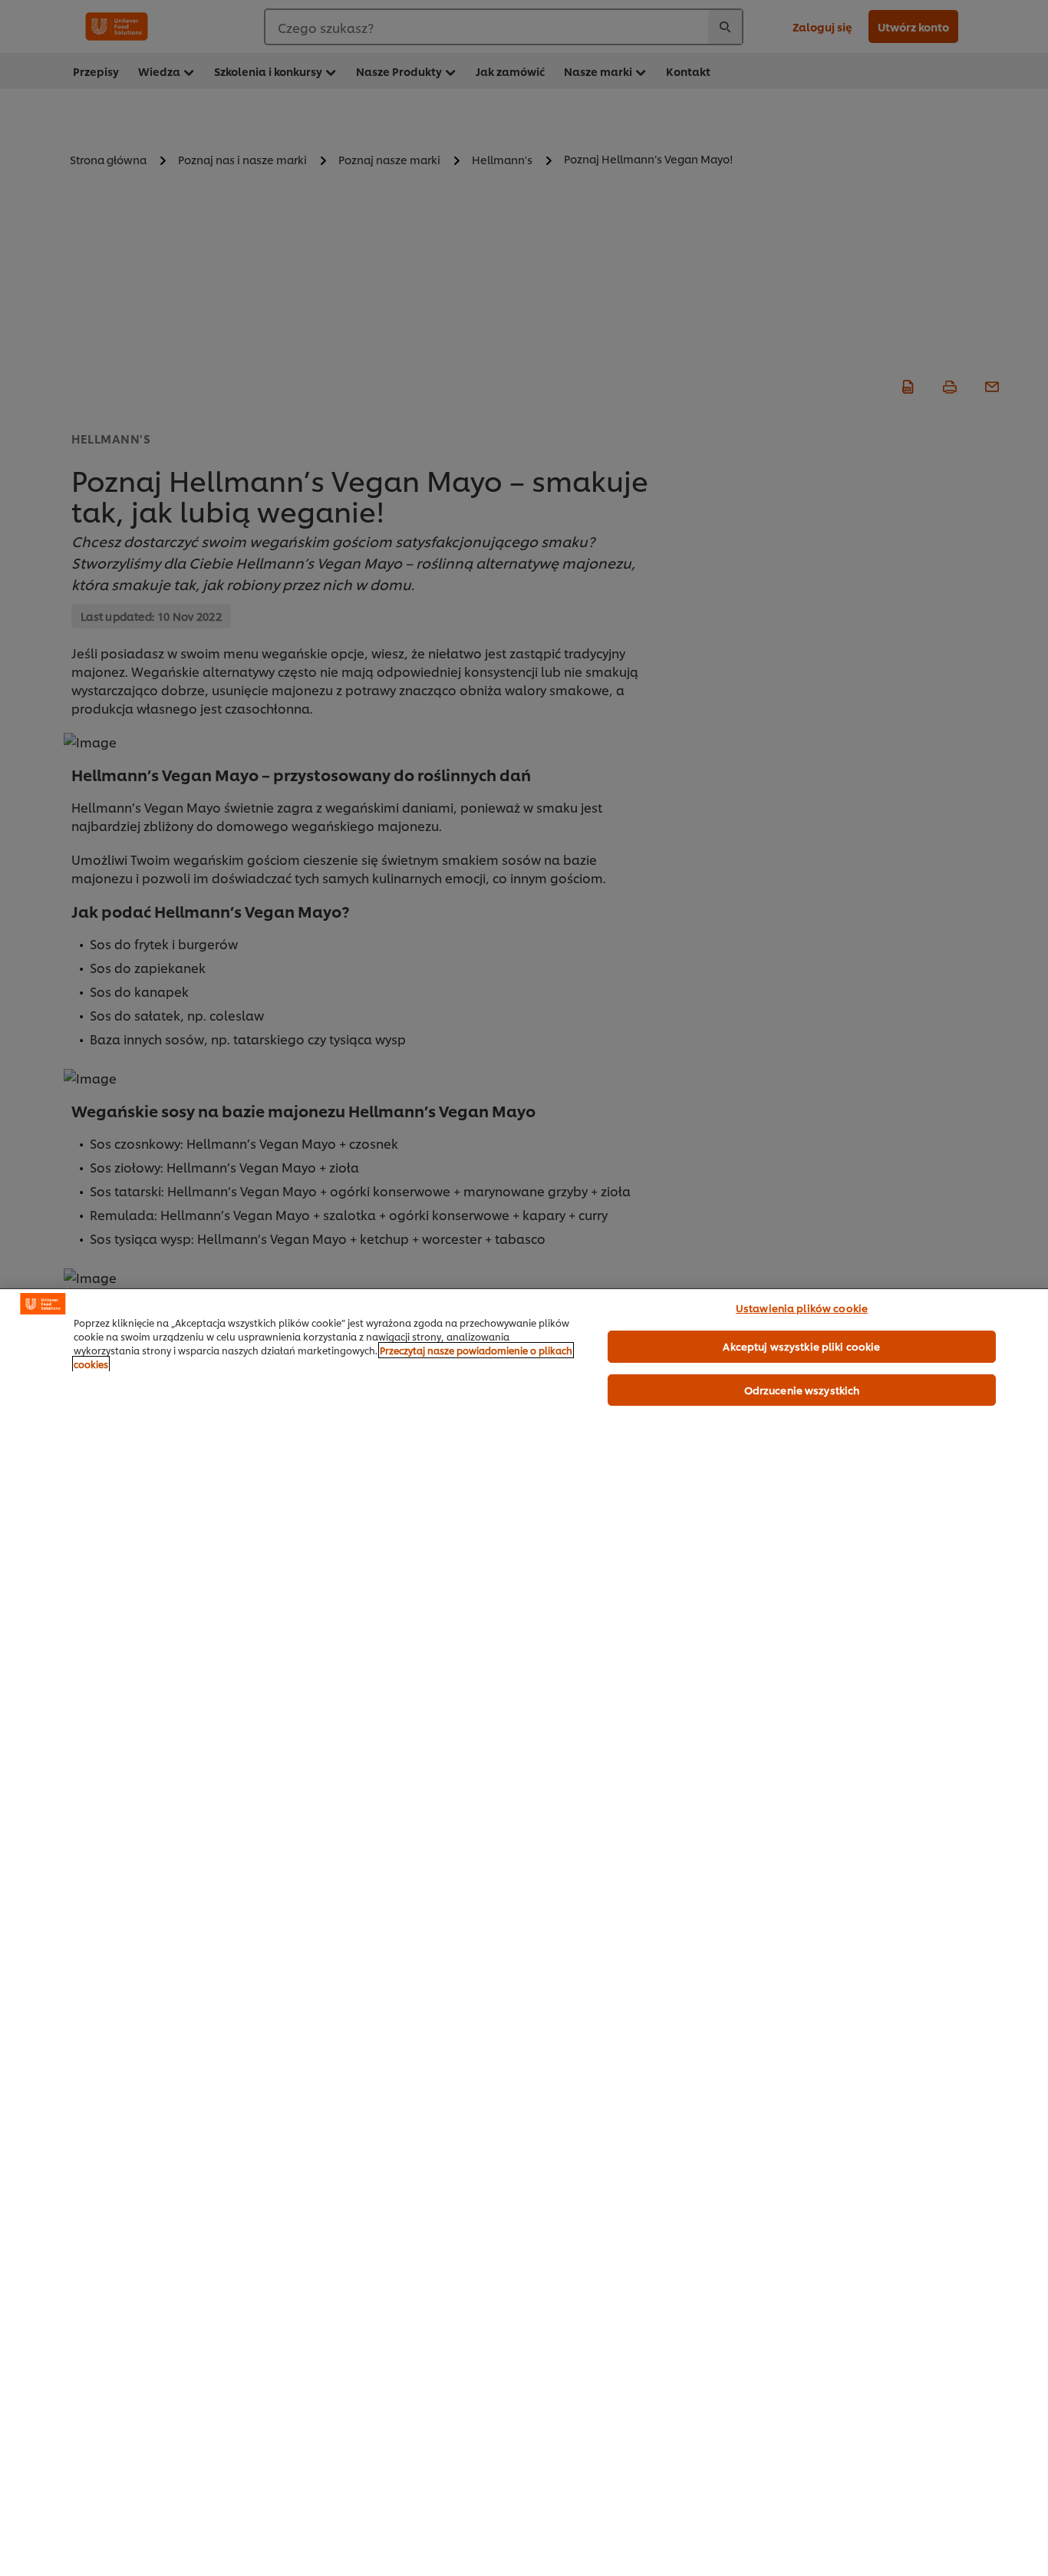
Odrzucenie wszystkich (802, 1390)
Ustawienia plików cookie (802, 1308)
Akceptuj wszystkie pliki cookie (801, 1346)
